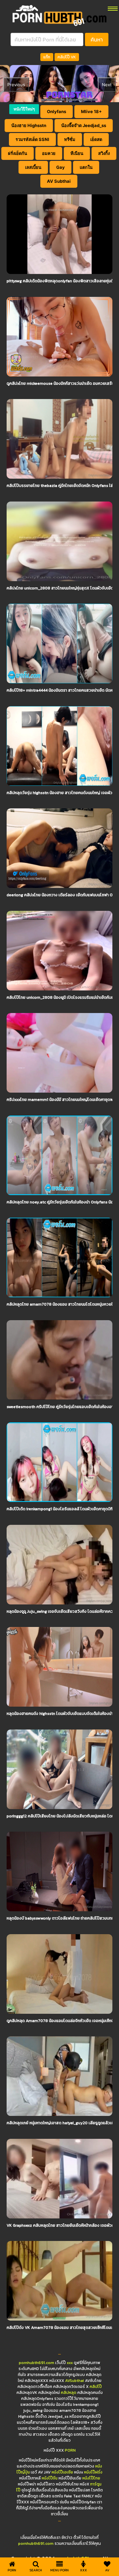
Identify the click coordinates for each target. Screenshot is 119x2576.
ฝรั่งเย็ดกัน (18, 153)
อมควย (49, 153)
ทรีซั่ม (70, 139)
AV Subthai (59, 181)
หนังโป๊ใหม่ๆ (24, 109)
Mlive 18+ (91, 111)
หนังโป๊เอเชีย (62, 2472)
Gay (60, 167)
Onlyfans (57, 111)
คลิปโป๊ (96, 2387)
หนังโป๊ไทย (91, 2478)
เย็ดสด (96, 139)
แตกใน (86, 167)
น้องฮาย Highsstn (29, 125)
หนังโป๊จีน (50, 2478)
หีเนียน (77, 153)
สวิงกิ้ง (104, 153)
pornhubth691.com (37, 2363)
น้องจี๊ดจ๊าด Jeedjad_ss (84, 125)
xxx (70, 2363)
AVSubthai (75, 2381)
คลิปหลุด (69, 2393)
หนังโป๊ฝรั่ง (93, 2472)
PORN (70, 2450)
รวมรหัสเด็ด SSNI (32, 139)
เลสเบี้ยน (33, 167)
